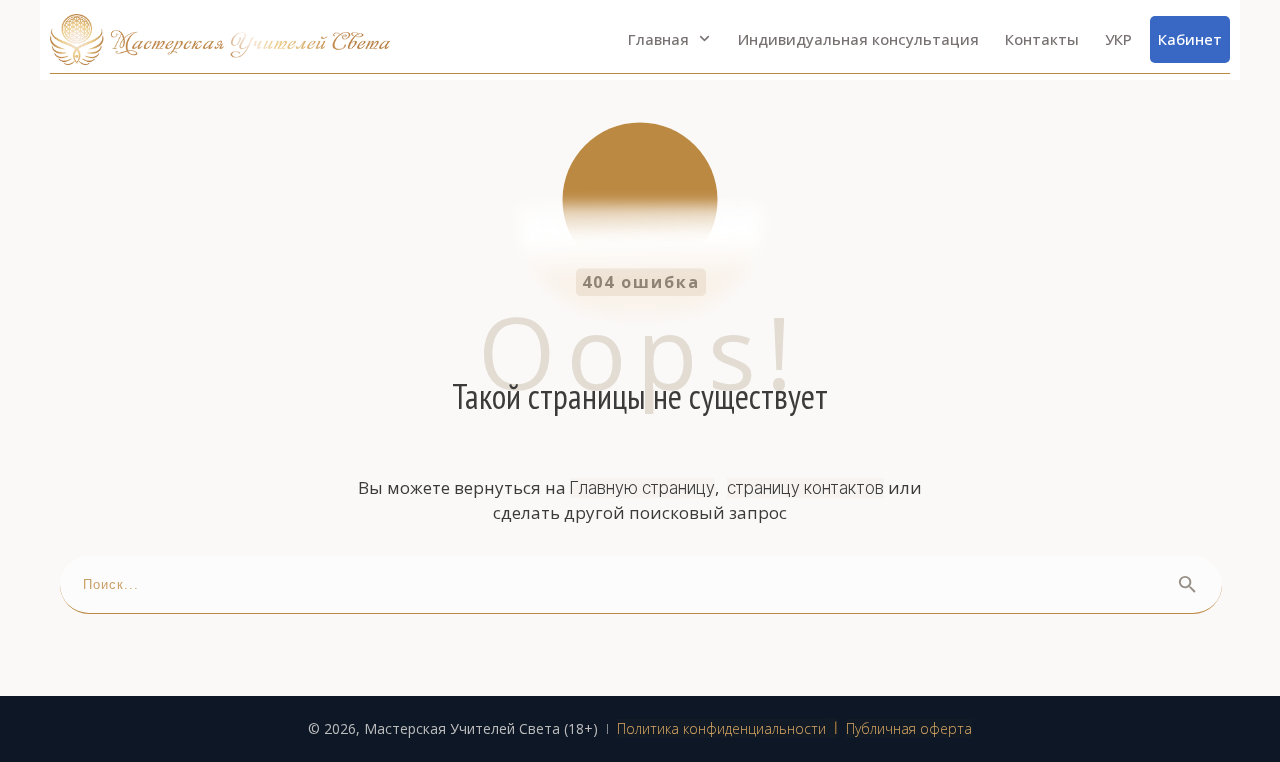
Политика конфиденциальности (721, 728)
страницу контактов (805, 488)
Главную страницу (642, 488)
